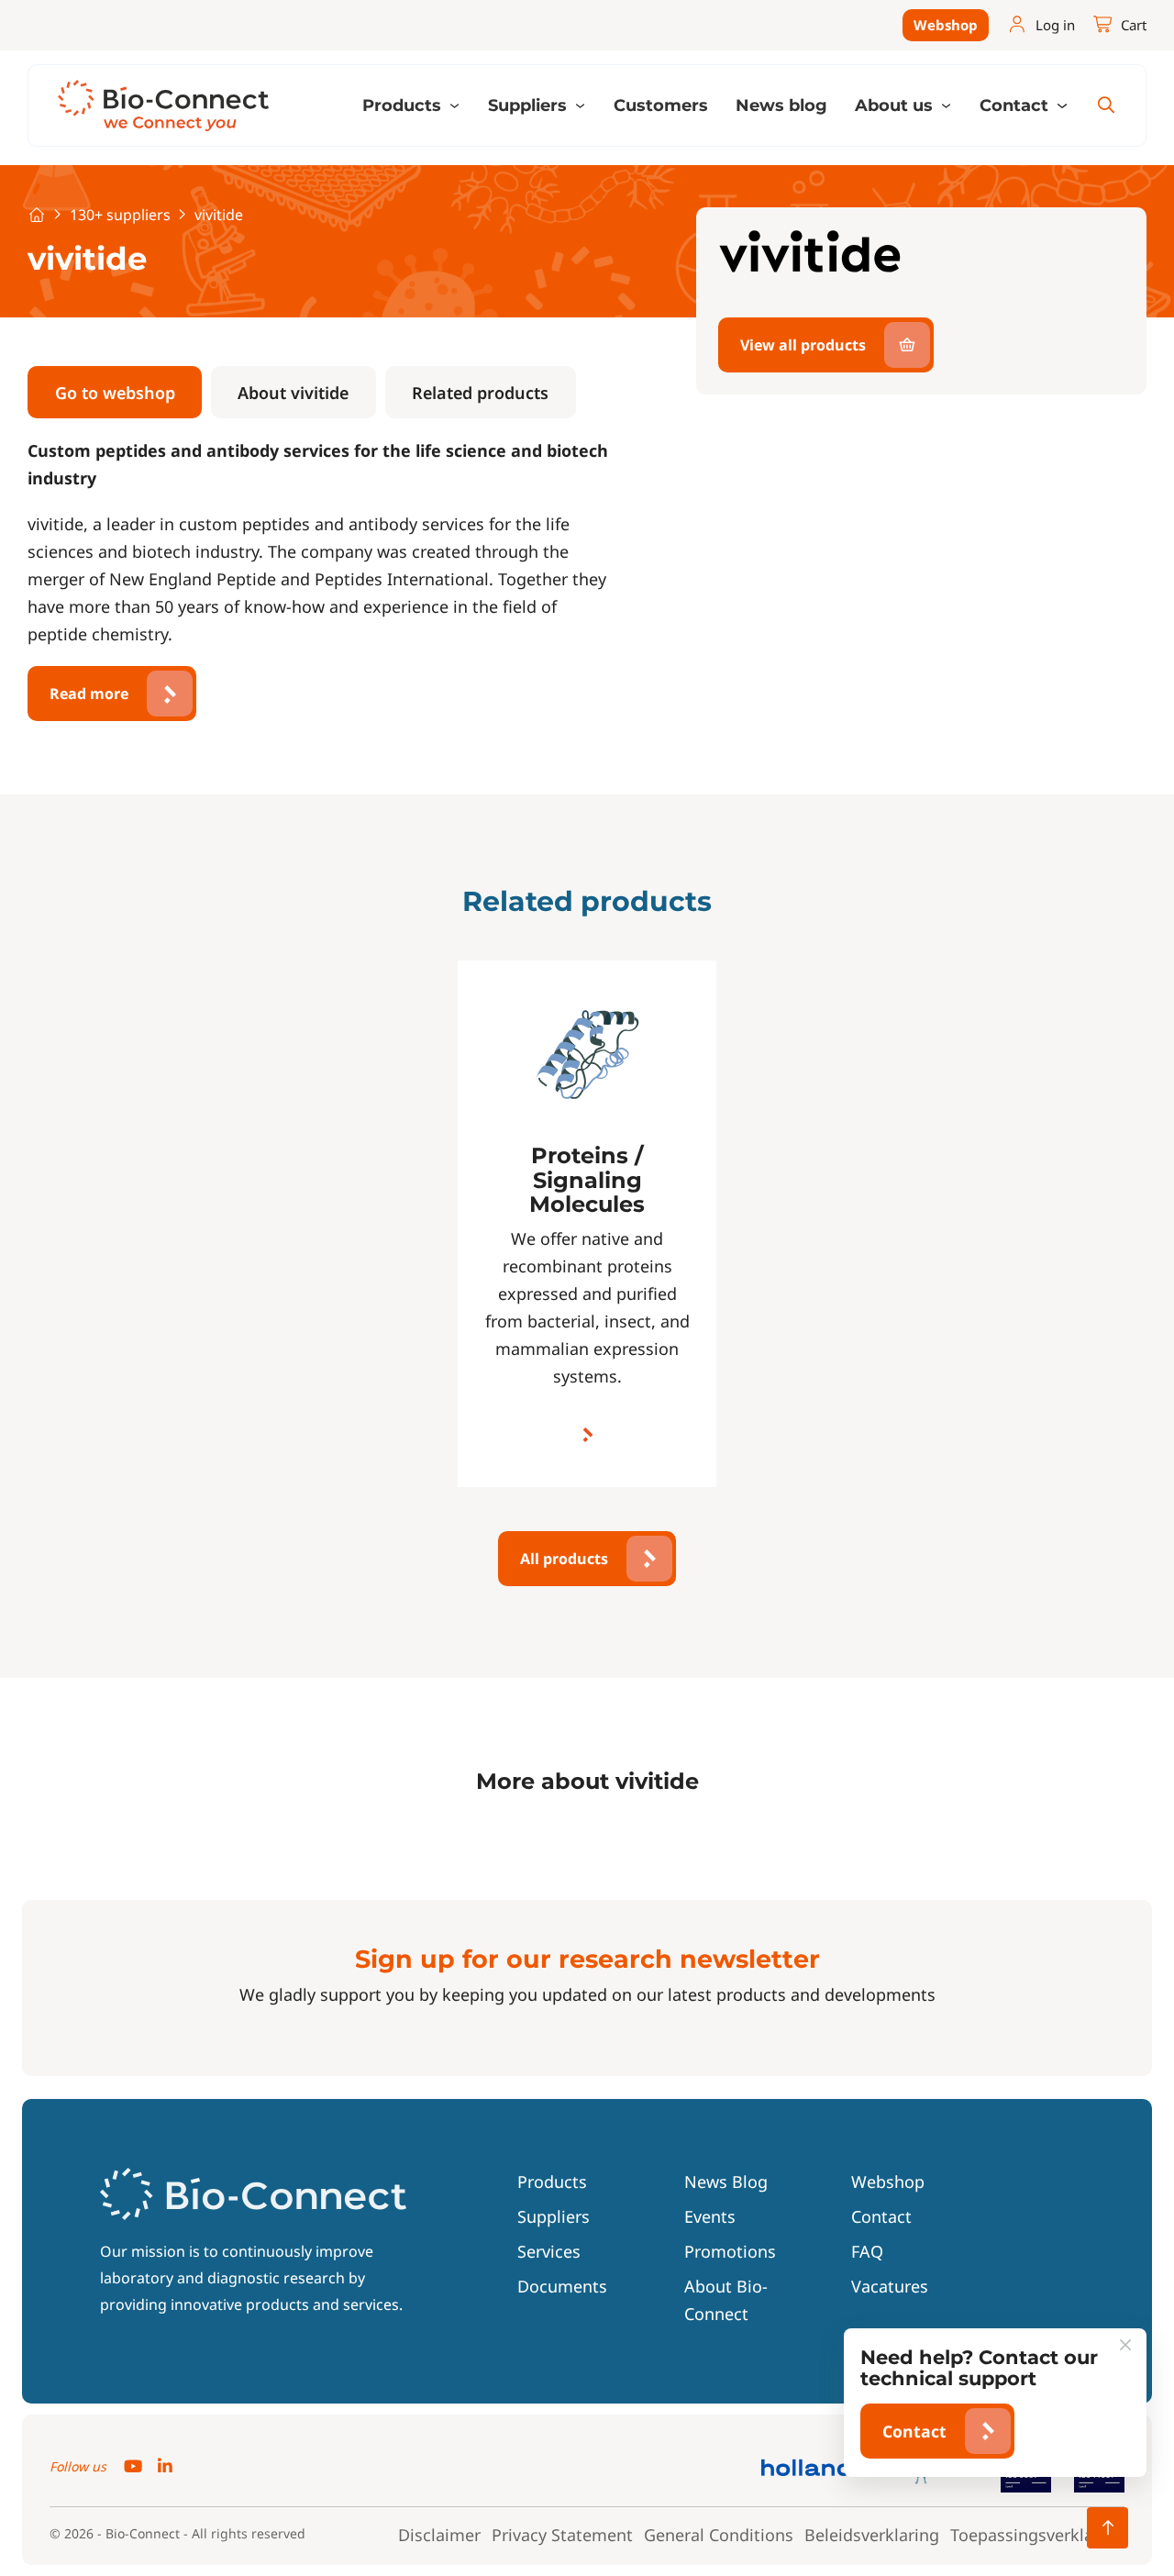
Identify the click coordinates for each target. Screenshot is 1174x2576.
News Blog (726, 2182)
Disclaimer (439, 2535)
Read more (89, 694)
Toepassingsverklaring (1037, 2535)
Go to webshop (115, 393)
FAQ (867, 2251)
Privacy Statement (562, 2535)
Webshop (946, 25)
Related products (480, 393)
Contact (881, 2216)
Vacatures (890, 2286)
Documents (562, 2286)
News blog (781, 105)
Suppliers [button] (530, 105)
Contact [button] (1016, 105)
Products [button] (404, 105)
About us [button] (896, 105)
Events (710, 2216)
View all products (803, 345)
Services (549, 2251)
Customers (661, 105)
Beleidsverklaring (872, 2535)
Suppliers (554, 2216)
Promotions (730, 2251)
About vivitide (293, 393)
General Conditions (719, 2535)
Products (552, 2182)
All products (564, 1559)
